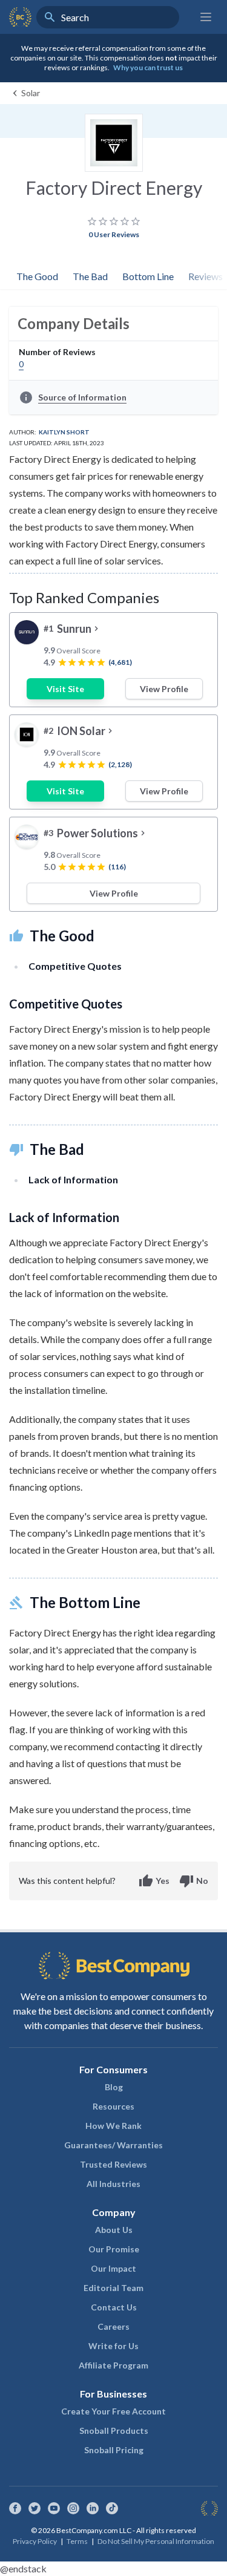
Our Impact (113, 2268)
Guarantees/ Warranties (113, 2145)
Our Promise (114, 2249)
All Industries (113, 2184)
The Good (37, 276)
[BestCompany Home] (20, 17)
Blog (114, 2087)
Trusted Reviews (113, 2164)
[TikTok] (112, 2508)
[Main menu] (206, 17)
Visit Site (65, 689)
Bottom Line (148, 276)
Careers (113, 2326)
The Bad (90, 276)
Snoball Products (114, 2431)
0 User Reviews (114, 234)
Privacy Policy (35, 2541)
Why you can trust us (148, 67)
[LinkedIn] (93, 2508)
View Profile (164, 689)
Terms (77, 2541)
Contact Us (114, 2307)
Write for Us (113, 2346)
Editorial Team (113, 2288)
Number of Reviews (57, 352)
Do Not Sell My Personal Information (156, 2541)
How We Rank (113, 2126)
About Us (114, 2230)
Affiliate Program (113, 2365)
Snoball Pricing (114, 2450)
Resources (113, 2106)
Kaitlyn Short (64, 432)
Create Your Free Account (113, 2411)
